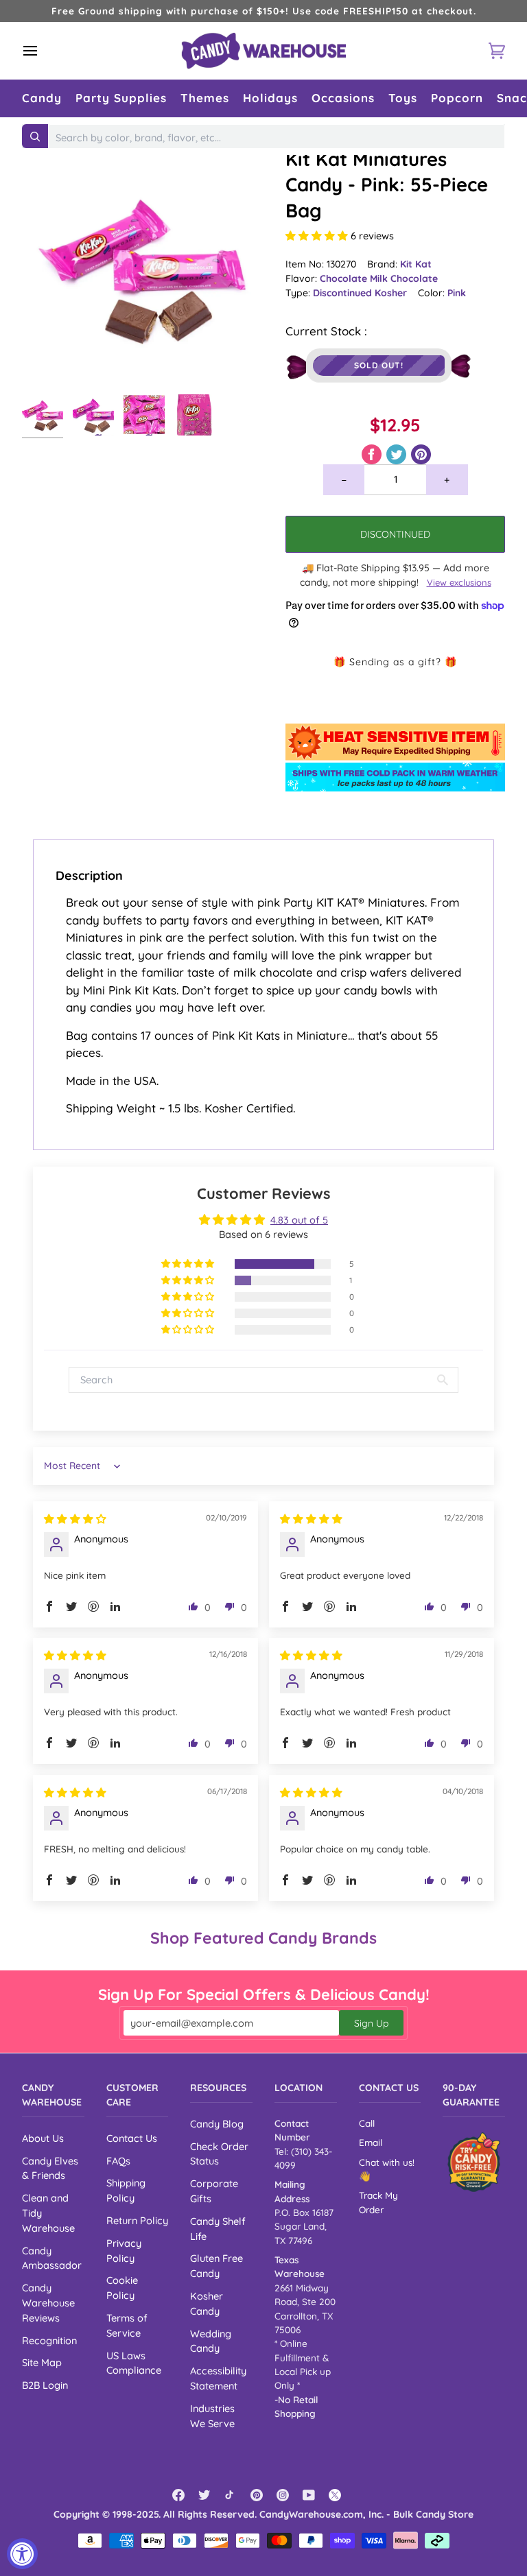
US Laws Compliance (134, 2363)
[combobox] (277, 138)
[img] (75, 1519)
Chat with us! (387, 2162)
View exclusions (459, 582)
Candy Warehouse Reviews (48, 2303)
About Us (43, 2138)
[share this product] (373, 453)
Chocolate (345, 278)
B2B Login (45, 2385)
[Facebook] (178, 2495)
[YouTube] (309, 2495)
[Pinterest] (257, 2495)
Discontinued (344, 293)
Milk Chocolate (404, 278)
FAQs (118, 2161)
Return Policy (137, 2220)
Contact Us (132, 2138)
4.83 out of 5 (299, 1220)
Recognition (49, 2340)
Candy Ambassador (52, 2258)
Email (371, 2142)
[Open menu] (43, 51)
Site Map (42, 2362)
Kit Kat (416, 264)
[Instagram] (283, 2495)
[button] (42, 98)
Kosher (391, 293)
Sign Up (371, 2023)
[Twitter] (204, 2495)
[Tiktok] (231, 2495)
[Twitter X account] (335, 2495)
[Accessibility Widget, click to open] (22, 2554)
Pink (457, 293)
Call (367, 2123)
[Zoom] (143, 267)
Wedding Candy (211, 2341)
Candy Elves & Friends (50, 2168)
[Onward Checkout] (474, 2162)
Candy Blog (217, 2124)
